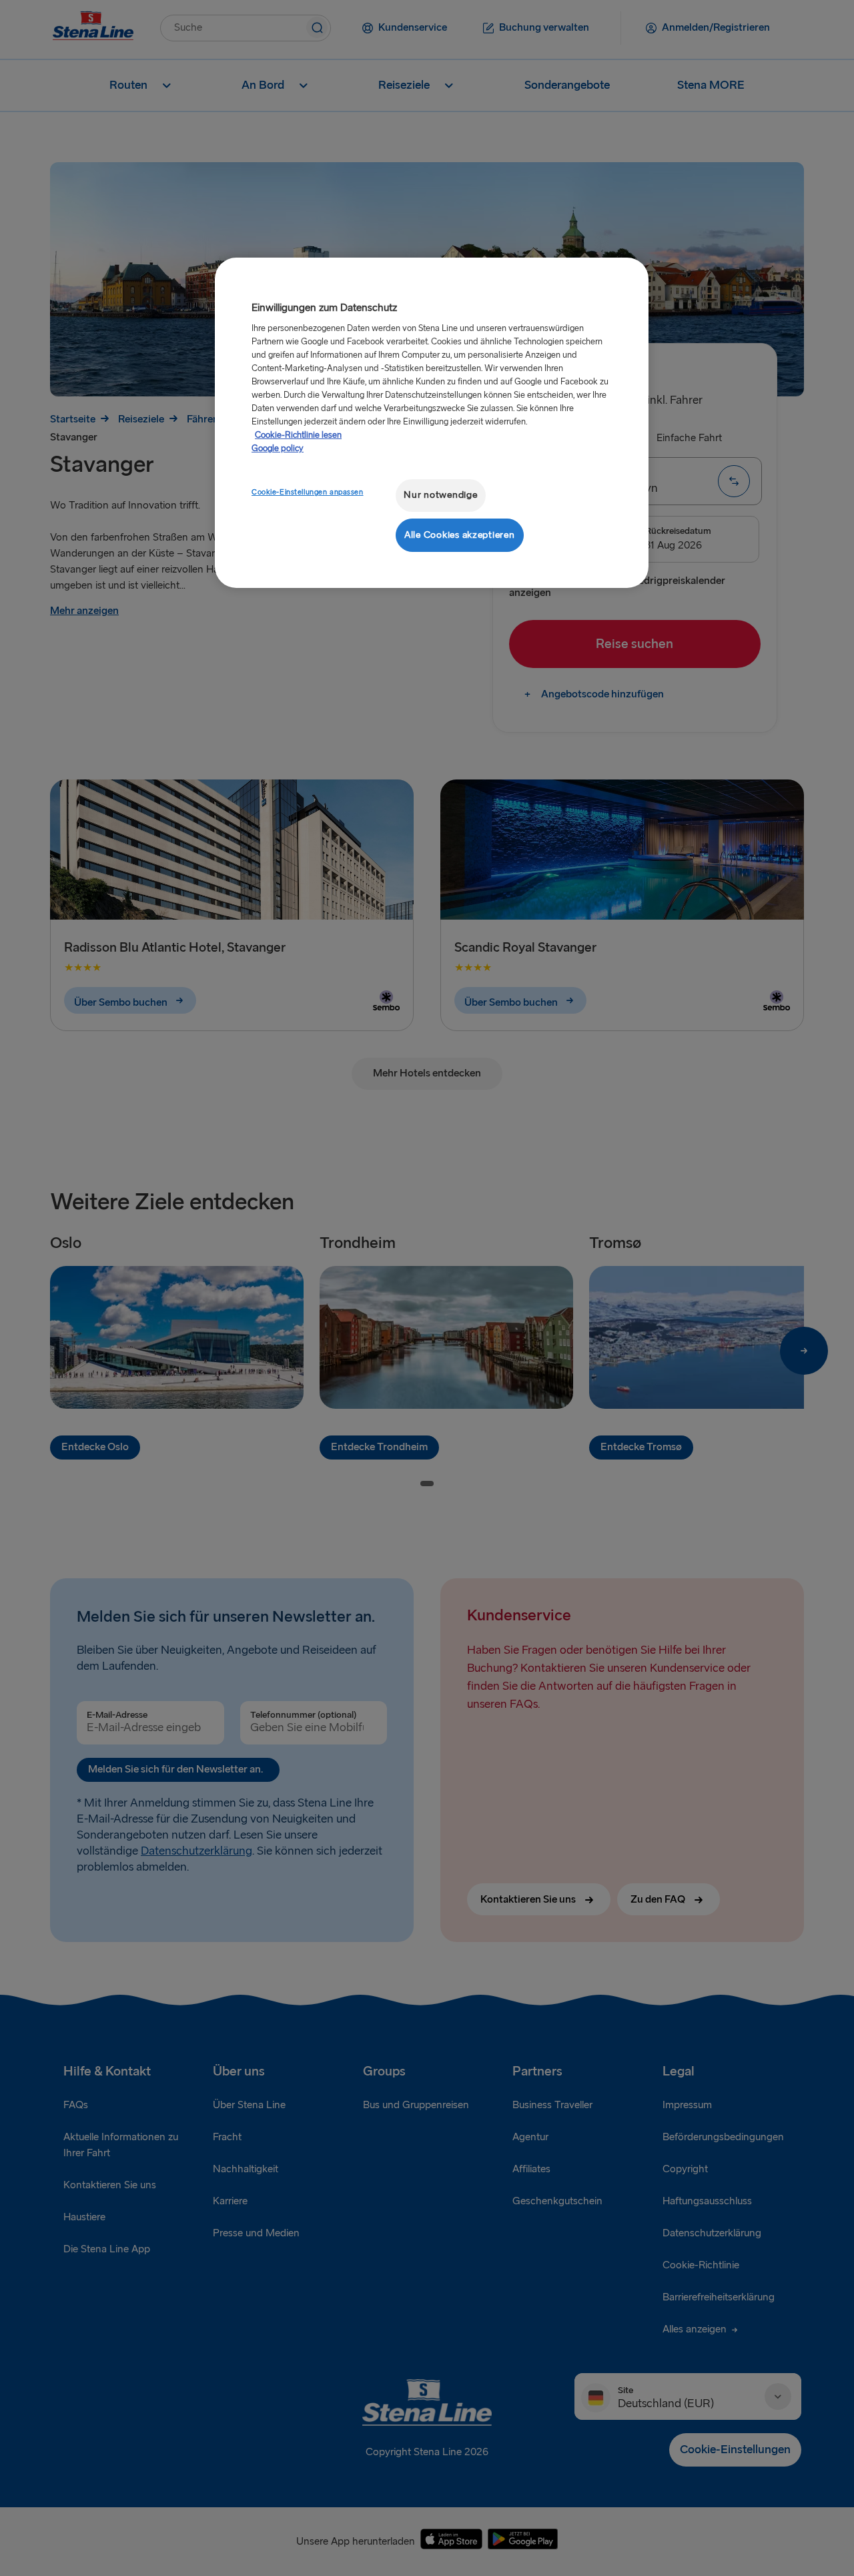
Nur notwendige (440, 495)
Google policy (278, 448)
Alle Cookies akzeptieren (460, 535)
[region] (432, 423)
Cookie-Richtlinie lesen (298, 435)
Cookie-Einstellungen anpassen (308, 492)
